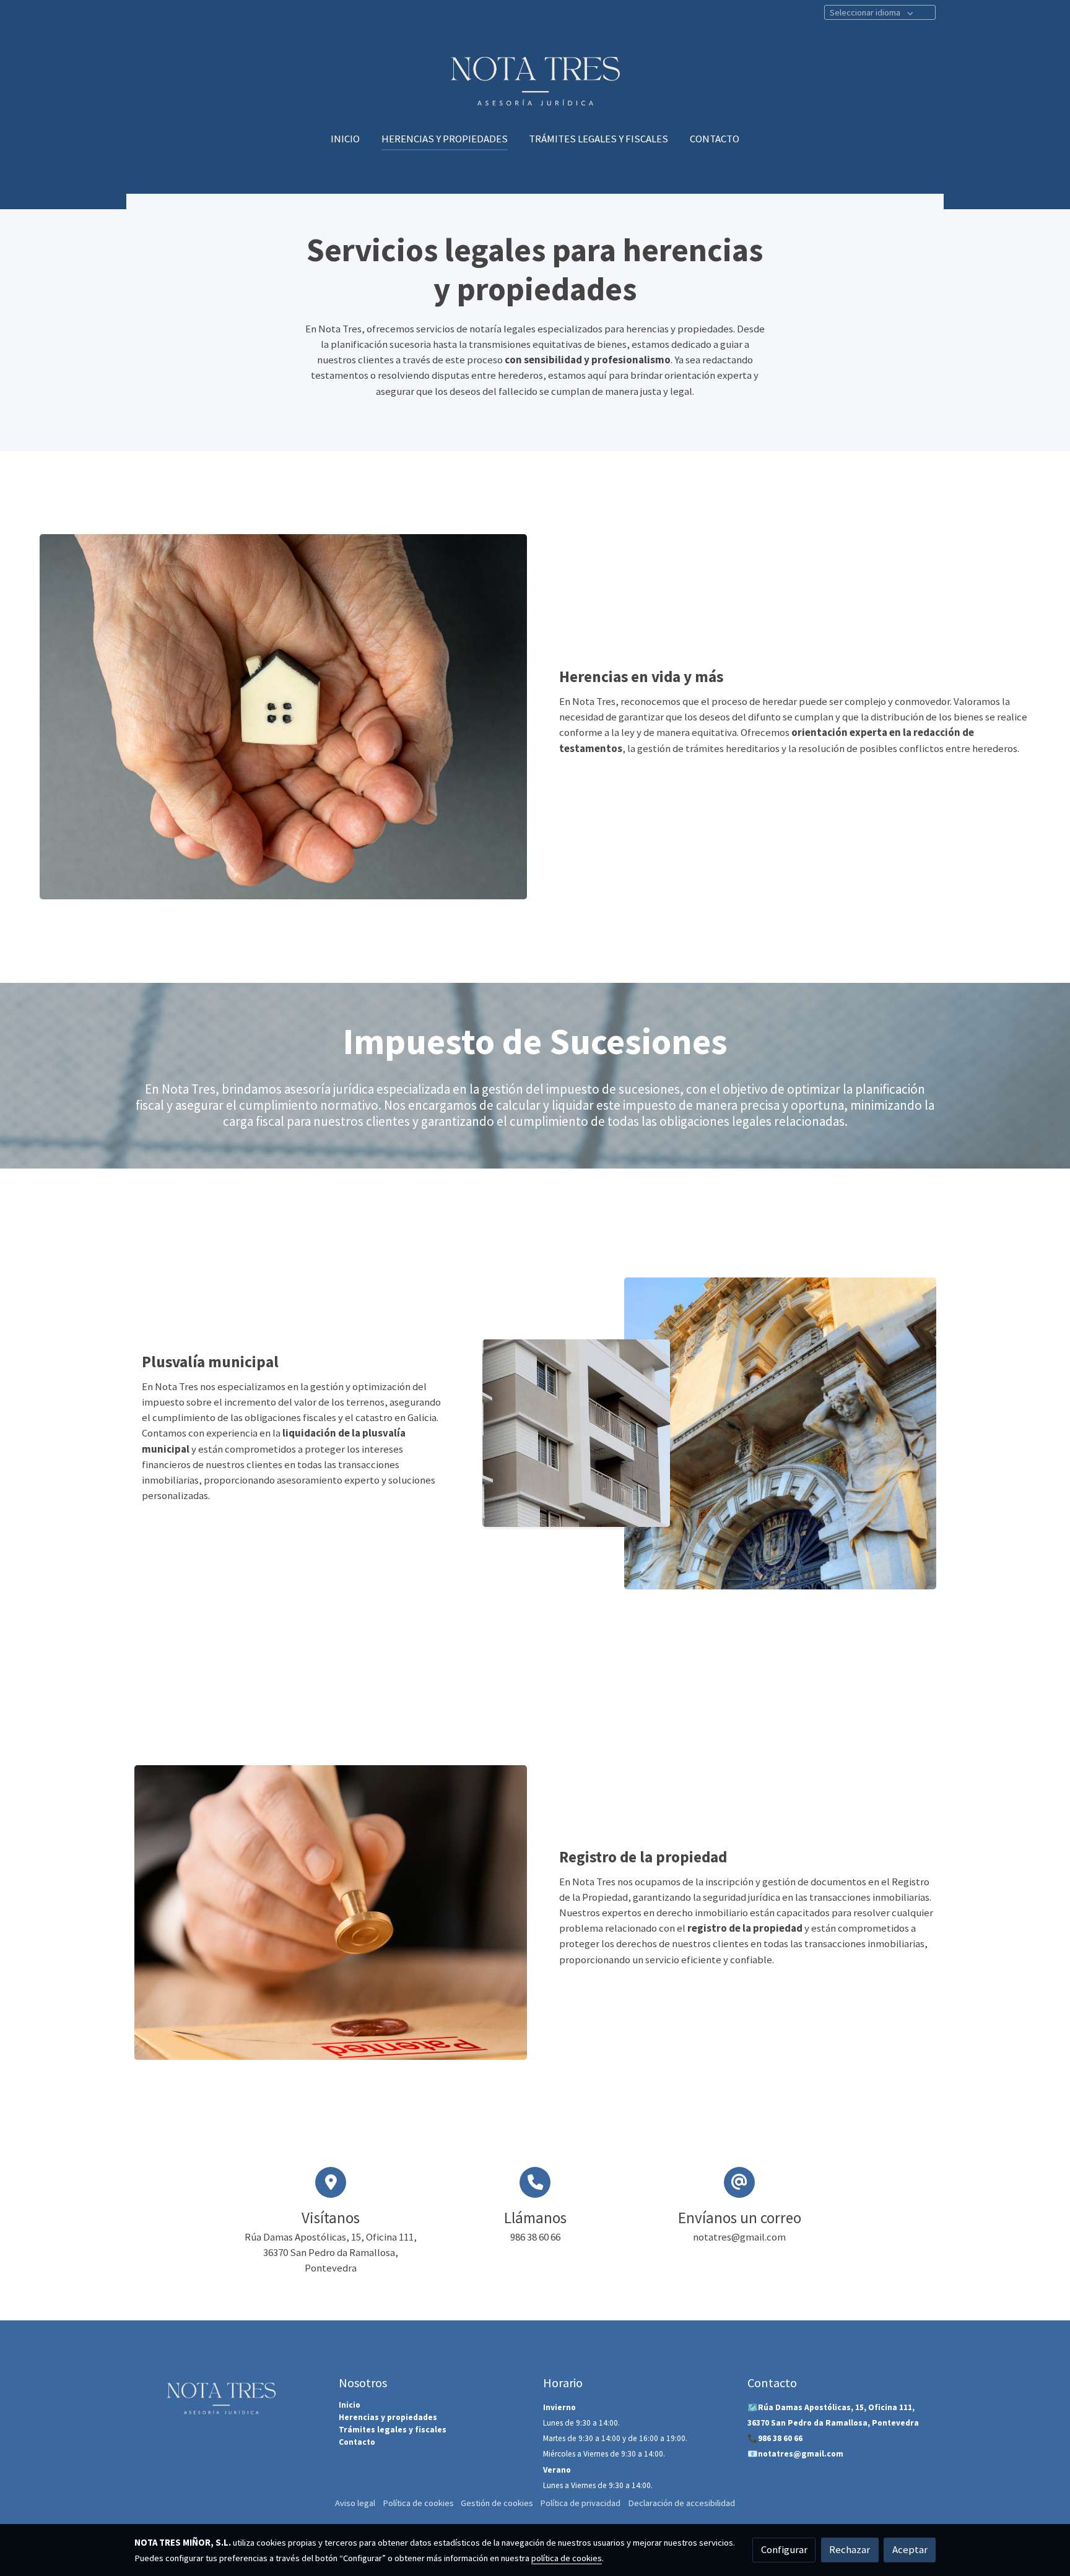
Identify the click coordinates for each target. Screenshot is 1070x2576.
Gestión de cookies (497, 2503)
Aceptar (910, 2549)
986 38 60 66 (780, 2438)
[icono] (331, 2182)
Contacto (357, 2442)
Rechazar (850, 2549)
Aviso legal (355, 2503)
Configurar (784, 2549)
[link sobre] (228, 2394)
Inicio (350, 2405)
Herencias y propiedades (388, 2417)
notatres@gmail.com (801, 2454)
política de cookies (567, 2558)
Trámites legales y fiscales (393, 2430)
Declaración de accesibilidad (681, 2503)
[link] (535, 75)
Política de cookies (418, 2503)
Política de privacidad (580, 2503)
